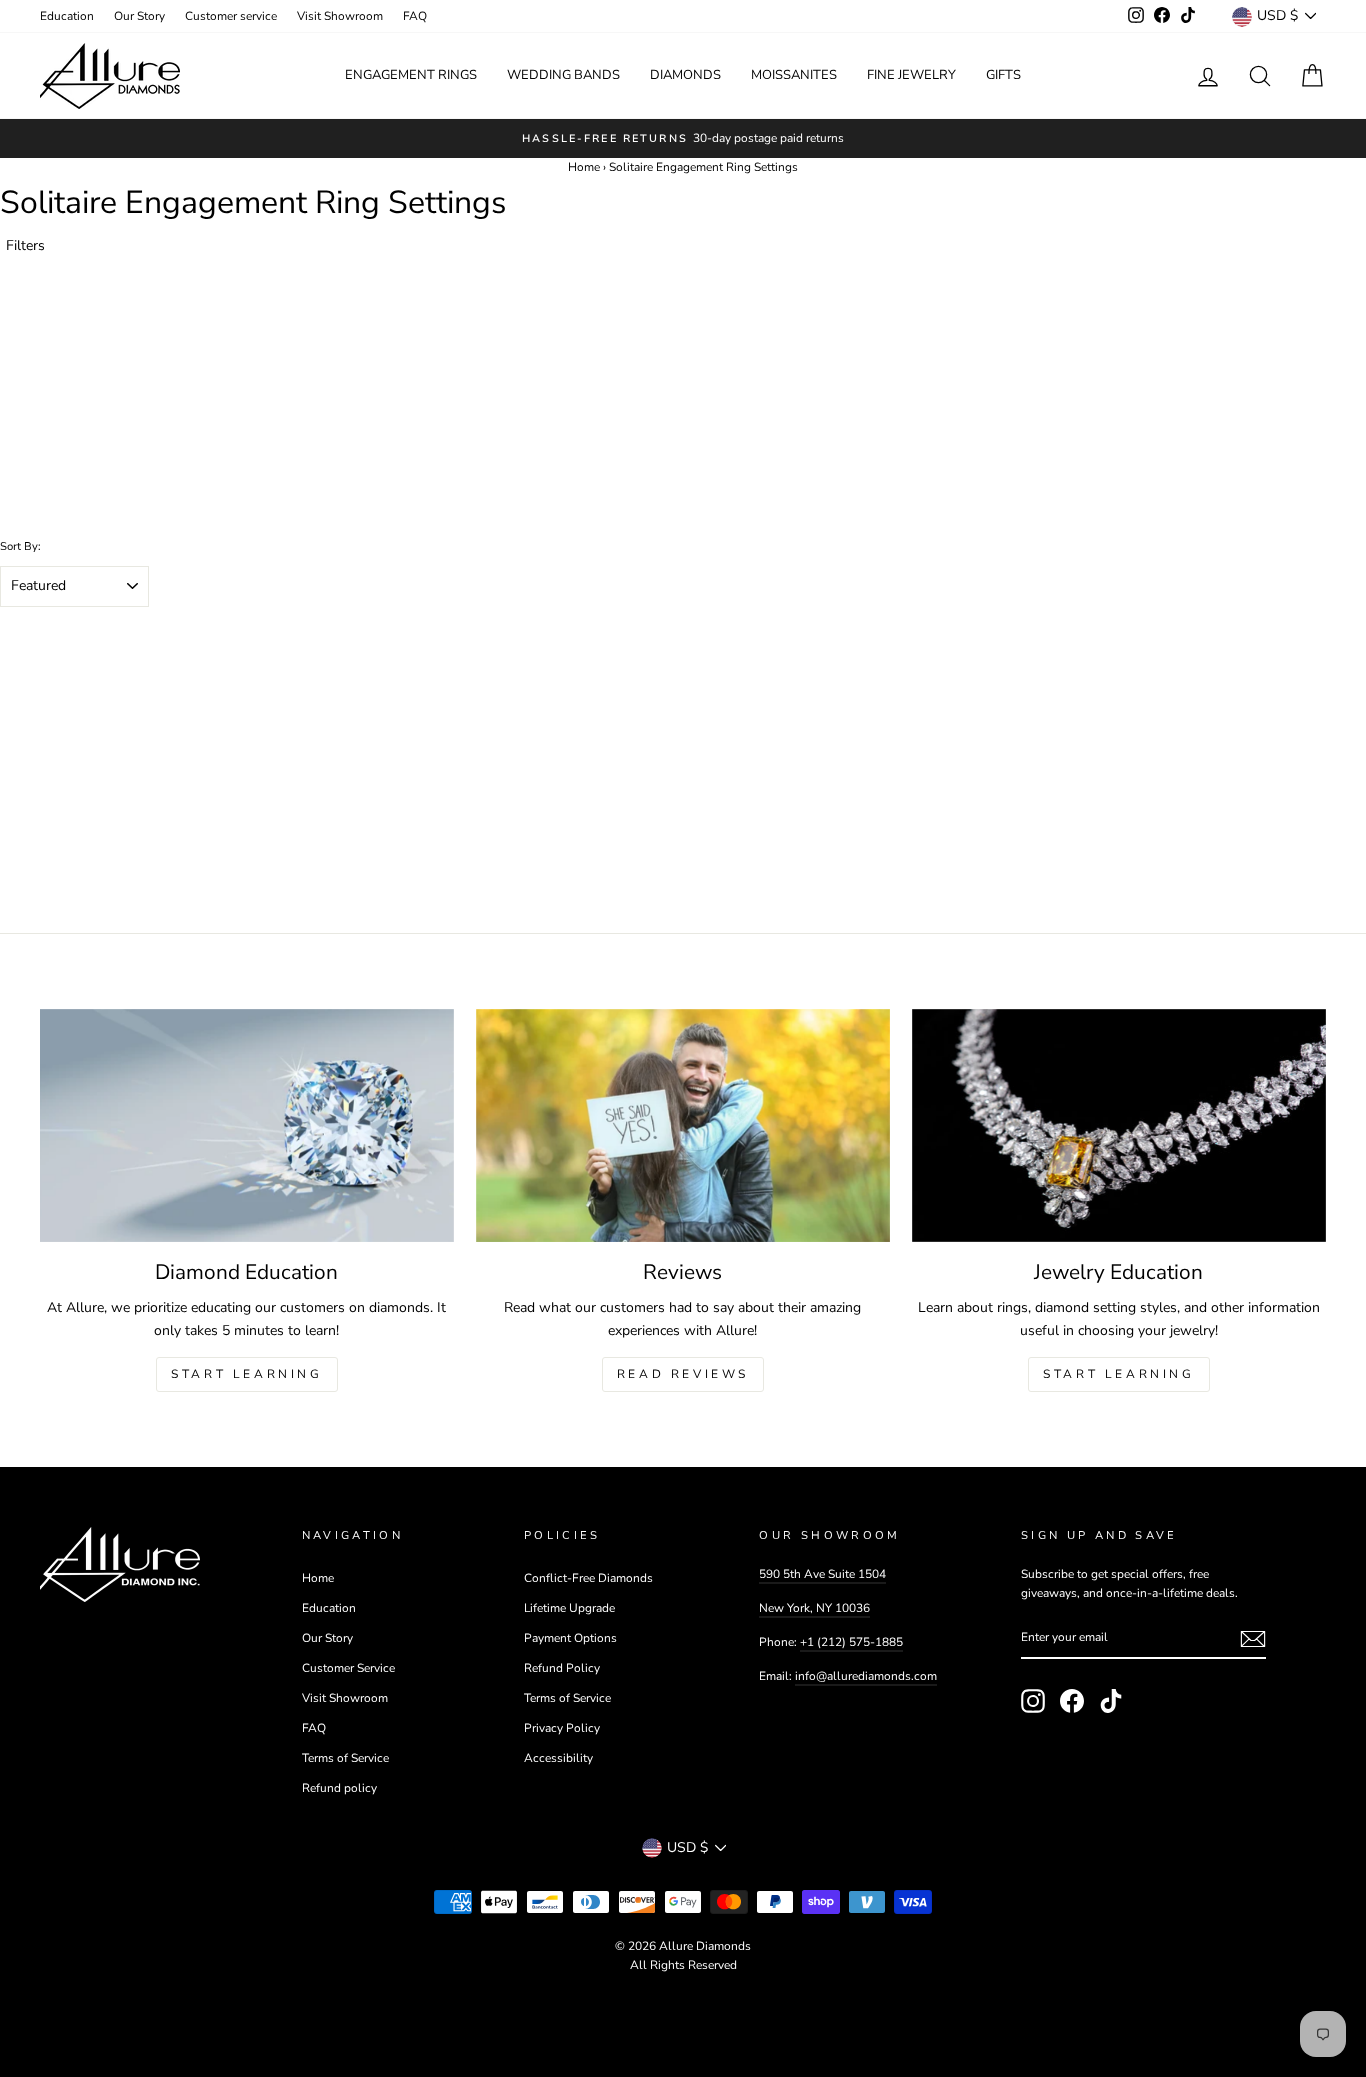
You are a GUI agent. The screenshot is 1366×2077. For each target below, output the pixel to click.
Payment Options (570, 1638)
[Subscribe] (1253, 1639)
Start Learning (246, 1374)
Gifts (1003, 75)
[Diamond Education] (247, 1125)
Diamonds (685, 75)
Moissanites (794, 75)
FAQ (415, 16)
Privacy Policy (562, 1728)
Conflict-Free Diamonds (588, 1578)
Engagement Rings (411, 75)
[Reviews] (683, 1125)
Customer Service (348, 1668)
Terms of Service (345, 1758)
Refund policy (339, 1788)
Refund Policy (562, 1668)
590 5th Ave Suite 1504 (822, 1574)
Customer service (231, 16)
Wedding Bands (563, 75)
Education (67, 16)
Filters (25, 245)
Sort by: (20, 546)
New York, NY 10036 (814, 1608)
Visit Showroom (340, 16)
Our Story (139, 16)
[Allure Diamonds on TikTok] (1111, 1701)
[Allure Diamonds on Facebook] (1072, 1701)
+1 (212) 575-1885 (851, 1642)
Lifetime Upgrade (569, 1608)
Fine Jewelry (911, 75)
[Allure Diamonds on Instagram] (1033, 1701)
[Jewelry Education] (1119, 1125)
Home (584, 167)
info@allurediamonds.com (866, 1676)
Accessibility (558, 1758)
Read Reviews (683, 1374)
